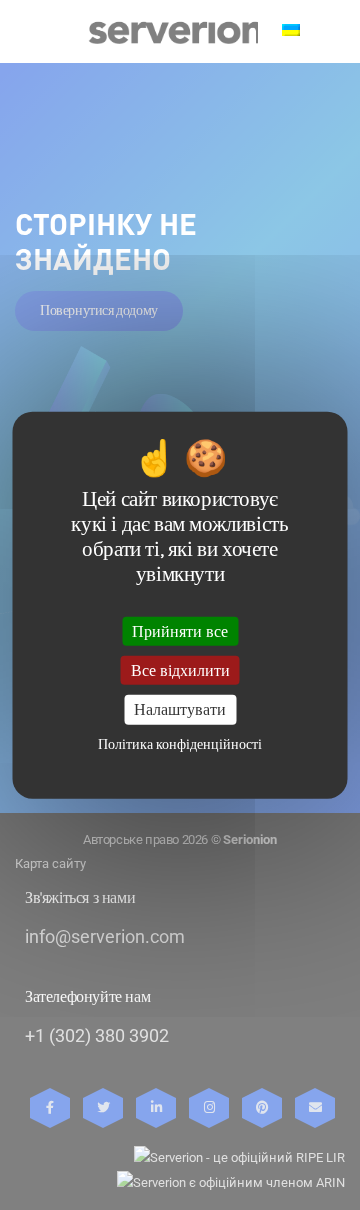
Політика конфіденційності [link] (180, 743)
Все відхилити (180, 670)
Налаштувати (180, 709)
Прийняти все (180, 631)
